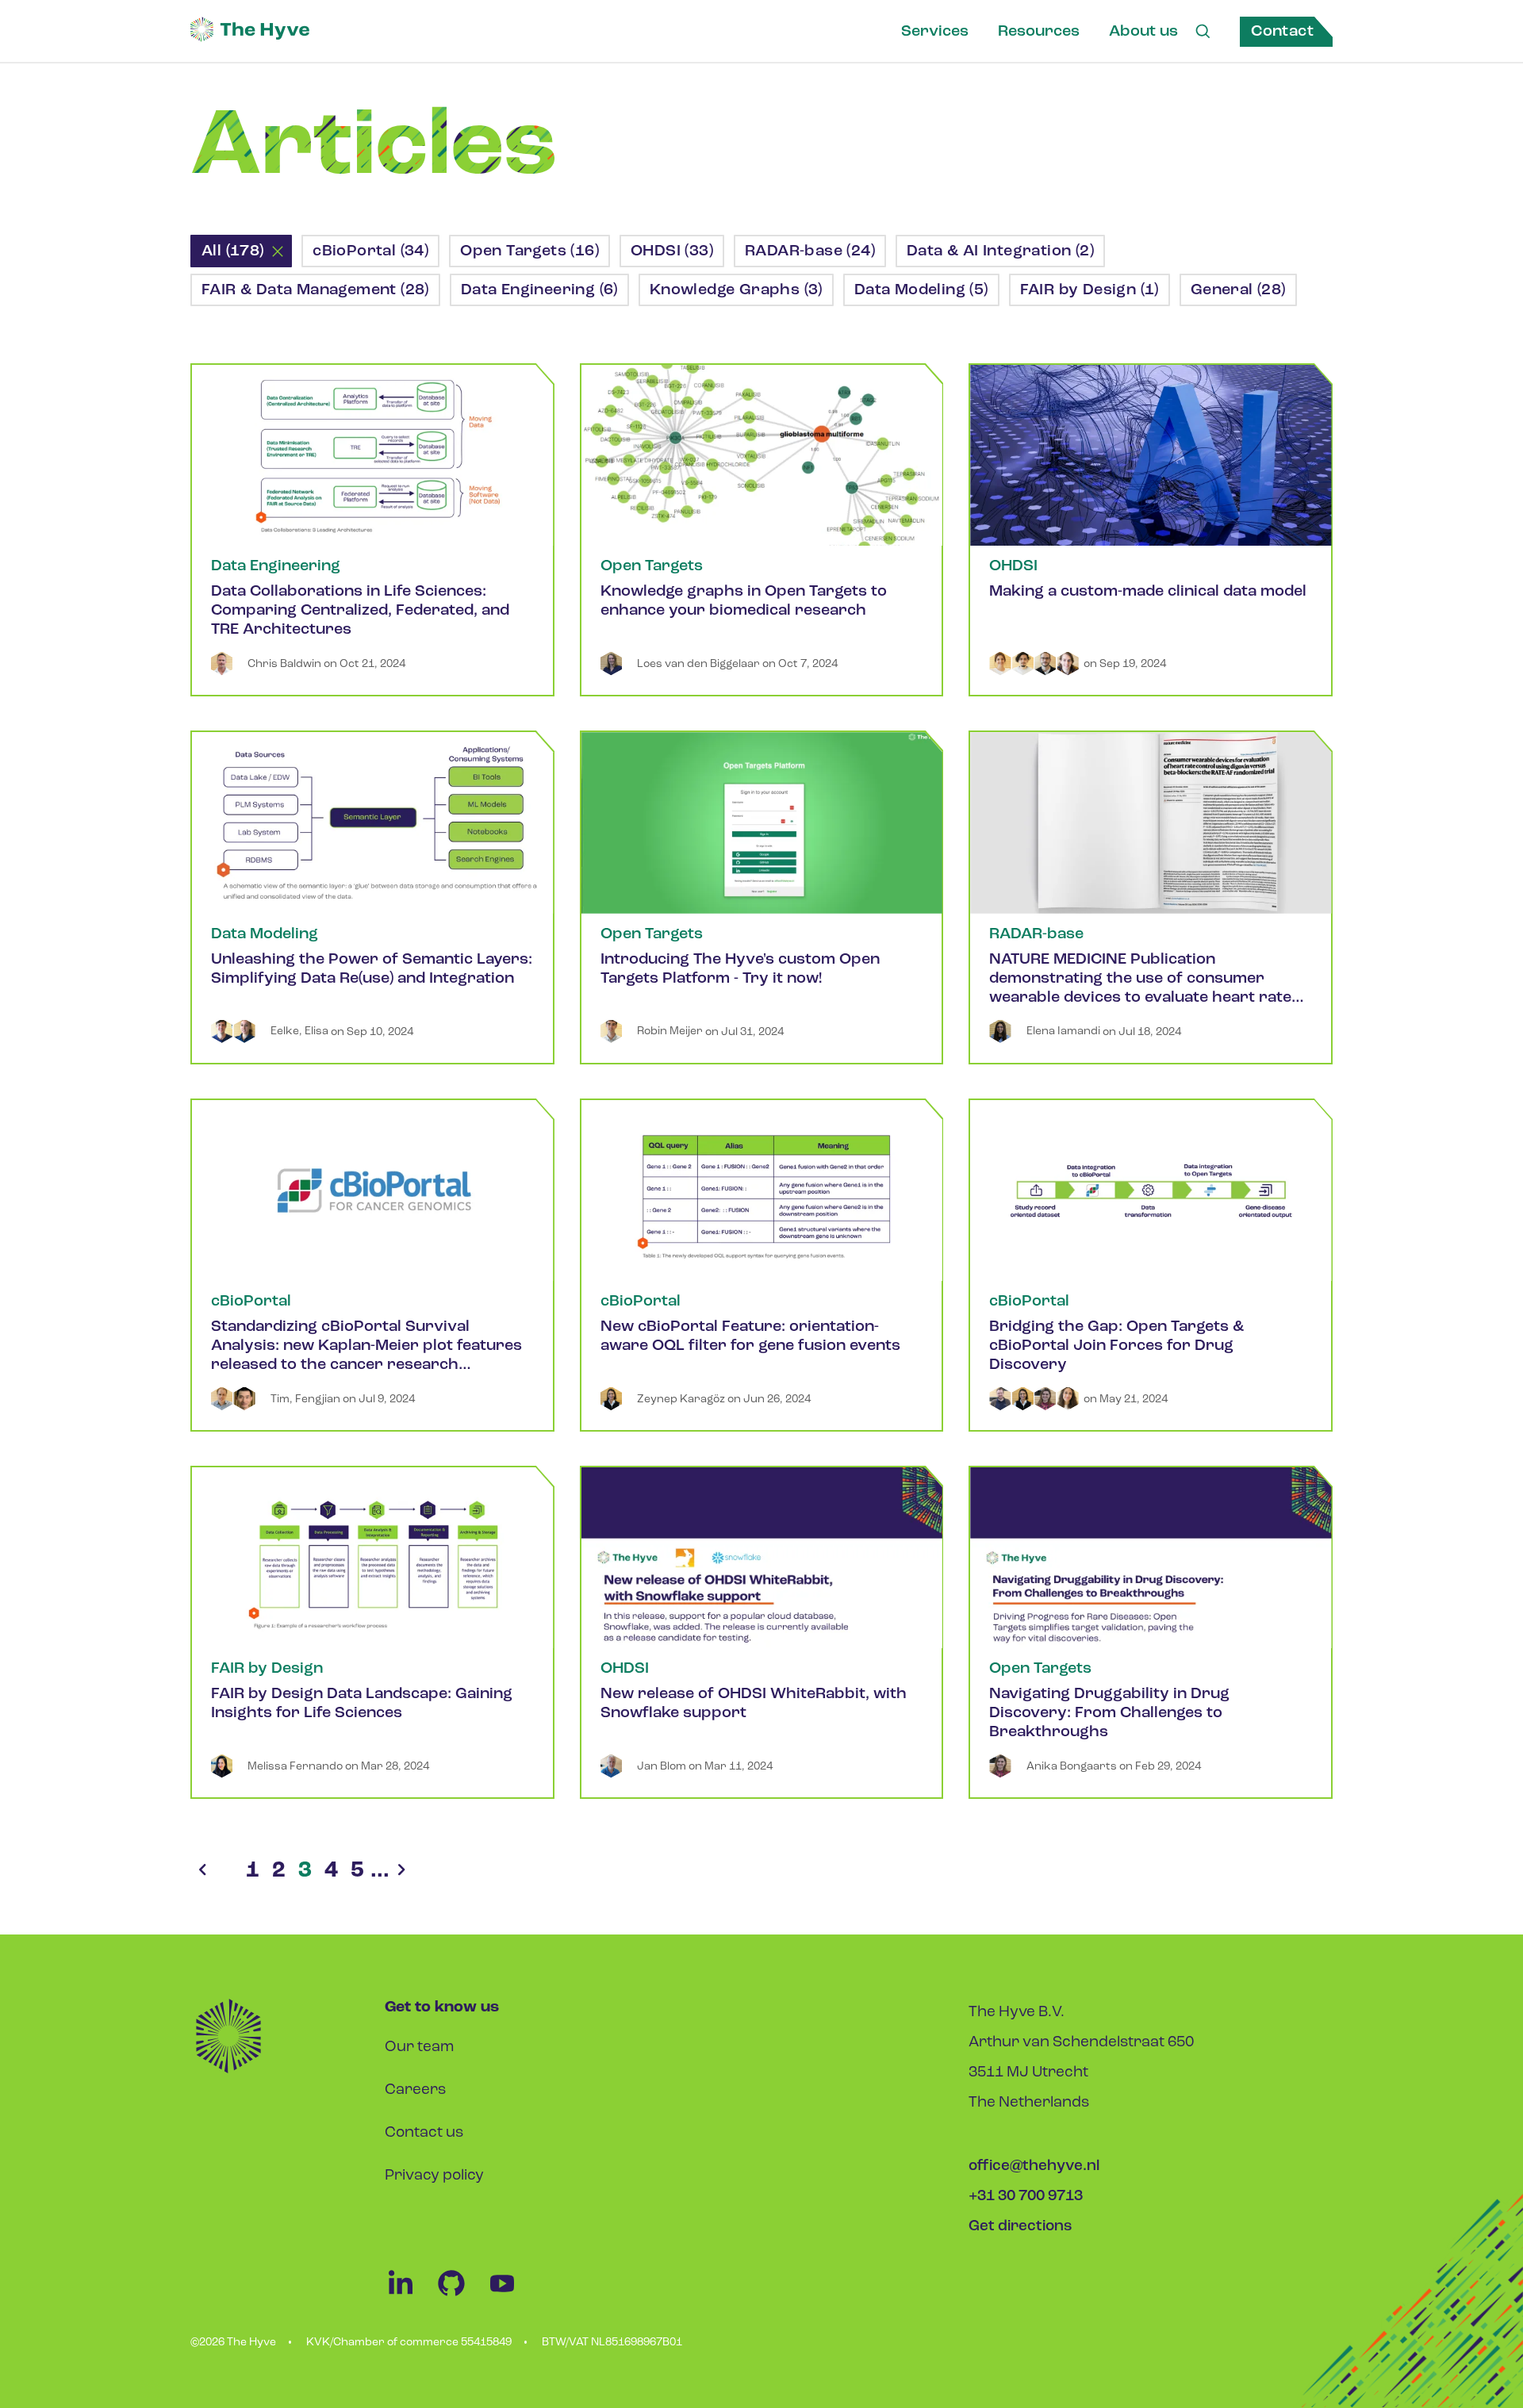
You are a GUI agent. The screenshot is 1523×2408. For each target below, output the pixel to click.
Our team (419, 2048)
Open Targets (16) (529, 251)
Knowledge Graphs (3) (736, 290)
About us (1143, 32)
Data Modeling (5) (921, 290)
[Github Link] (461, 2296)
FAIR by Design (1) (1090, 290)
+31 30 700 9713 (1026, 2197)
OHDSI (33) (672, 251)
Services (935, 32)
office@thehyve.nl (1034, 2166)
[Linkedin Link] (410, 2296)
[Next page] (401, 1871)
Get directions (1020, 2227)
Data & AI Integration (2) (1000, 251)
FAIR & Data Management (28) (315, 290)
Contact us (424, 2133)
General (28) (1238, 290)
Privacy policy (434, 2176)
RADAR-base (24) (810, 251)
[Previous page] (202, 1871)
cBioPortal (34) (370, 251)
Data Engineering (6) (539, 290)
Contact (1282, 32)
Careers (415, 2090)
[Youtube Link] (510, 2296)
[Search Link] (1203, 32)
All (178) (233, 251)
